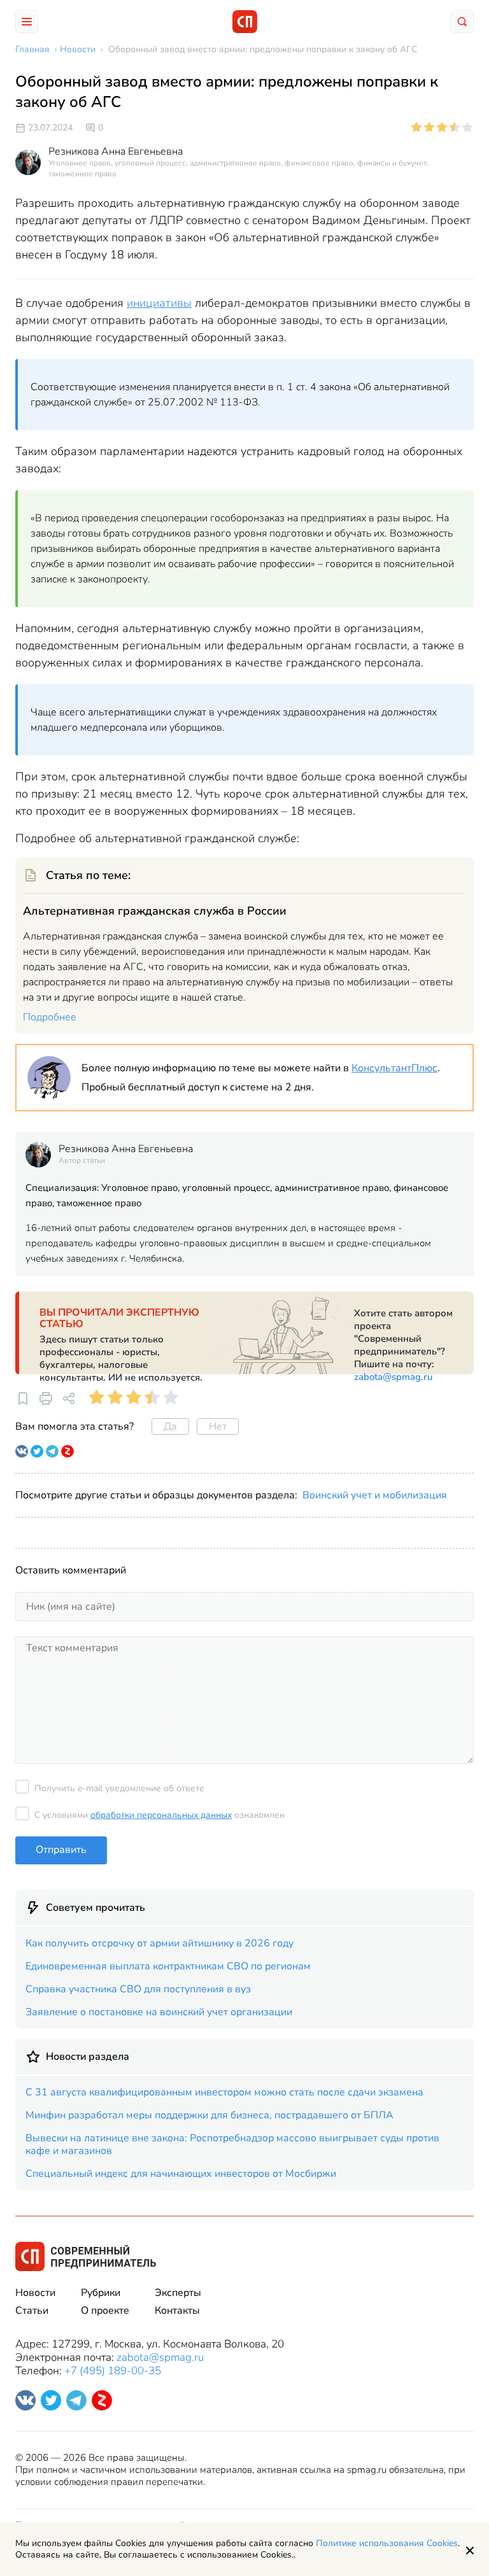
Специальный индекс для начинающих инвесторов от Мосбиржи (181, 2174)
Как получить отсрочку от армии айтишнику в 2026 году (159, 1943)
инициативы (159, 303)
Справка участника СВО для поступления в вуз (138, 1989)
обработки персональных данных (161, 1815)
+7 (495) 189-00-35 (113, 2371)
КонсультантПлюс (394, 1068)
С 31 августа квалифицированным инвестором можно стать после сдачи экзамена (224, 2092)
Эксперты (178, 2293)
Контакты (177, 2311)
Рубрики (101, 2293)
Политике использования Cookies (387, 2543)
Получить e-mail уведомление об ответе (119, 1788)
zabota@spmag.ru (393, 1377)
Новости (35, 2293)
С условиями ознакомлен (159, 1815)
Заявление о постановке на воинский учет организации (159, 2012)
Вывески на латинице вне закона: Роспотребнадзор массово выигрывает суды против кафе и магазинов (232, 2144)
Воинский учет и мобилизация (375, 1495)
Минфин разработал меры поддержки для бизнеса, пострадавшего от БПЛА (209, 2115)
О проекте (105, 2311)
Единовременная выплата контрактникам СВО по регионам (168, 1966)
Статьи (32, 2311)
